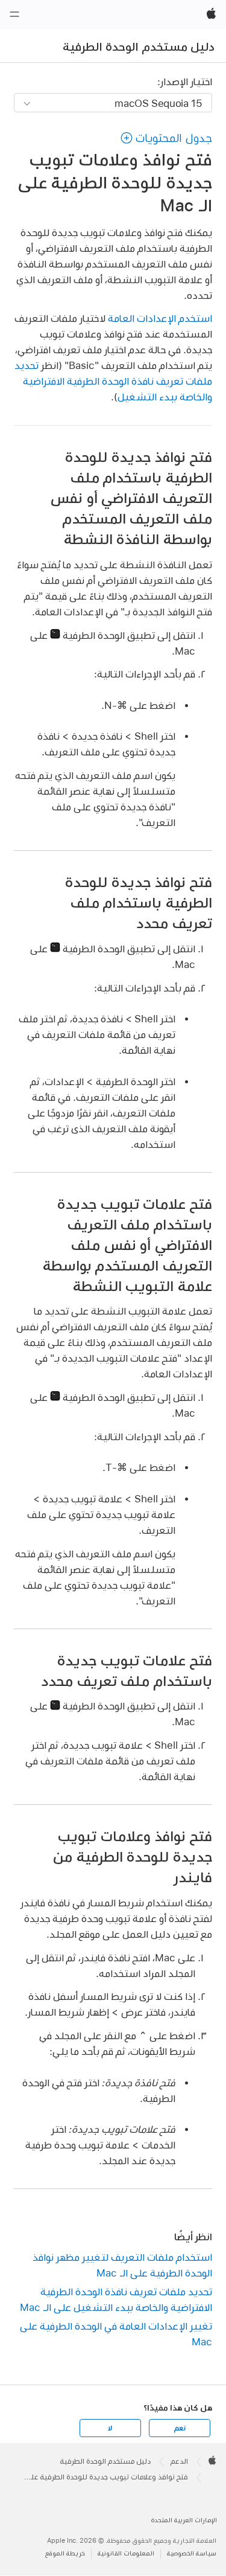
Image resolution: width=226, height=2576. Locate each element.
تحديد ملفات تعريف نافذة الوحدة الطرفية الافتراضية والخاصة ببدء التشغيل (113, 381)
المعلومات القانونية (126, 2553)
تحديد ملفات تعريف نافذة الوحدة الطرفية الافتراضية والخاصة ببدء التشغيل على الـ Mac (116, 2299)
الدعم (179, 2461)
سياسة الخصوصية (192, 2553)
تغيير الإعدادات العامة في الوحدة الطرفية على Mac (116, 2334)
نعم (180, 2428)
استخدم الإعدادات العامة (160, 318)
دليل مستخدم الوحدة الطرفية (139, 46)
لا (110, 2428)
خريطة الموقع (65, 2553)
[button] (166, 138)
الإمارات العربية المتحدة (184, 2520)
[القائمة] (14, 14)
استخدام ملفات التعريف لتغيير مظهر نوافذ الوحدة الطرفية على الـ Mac (122, 2265)
